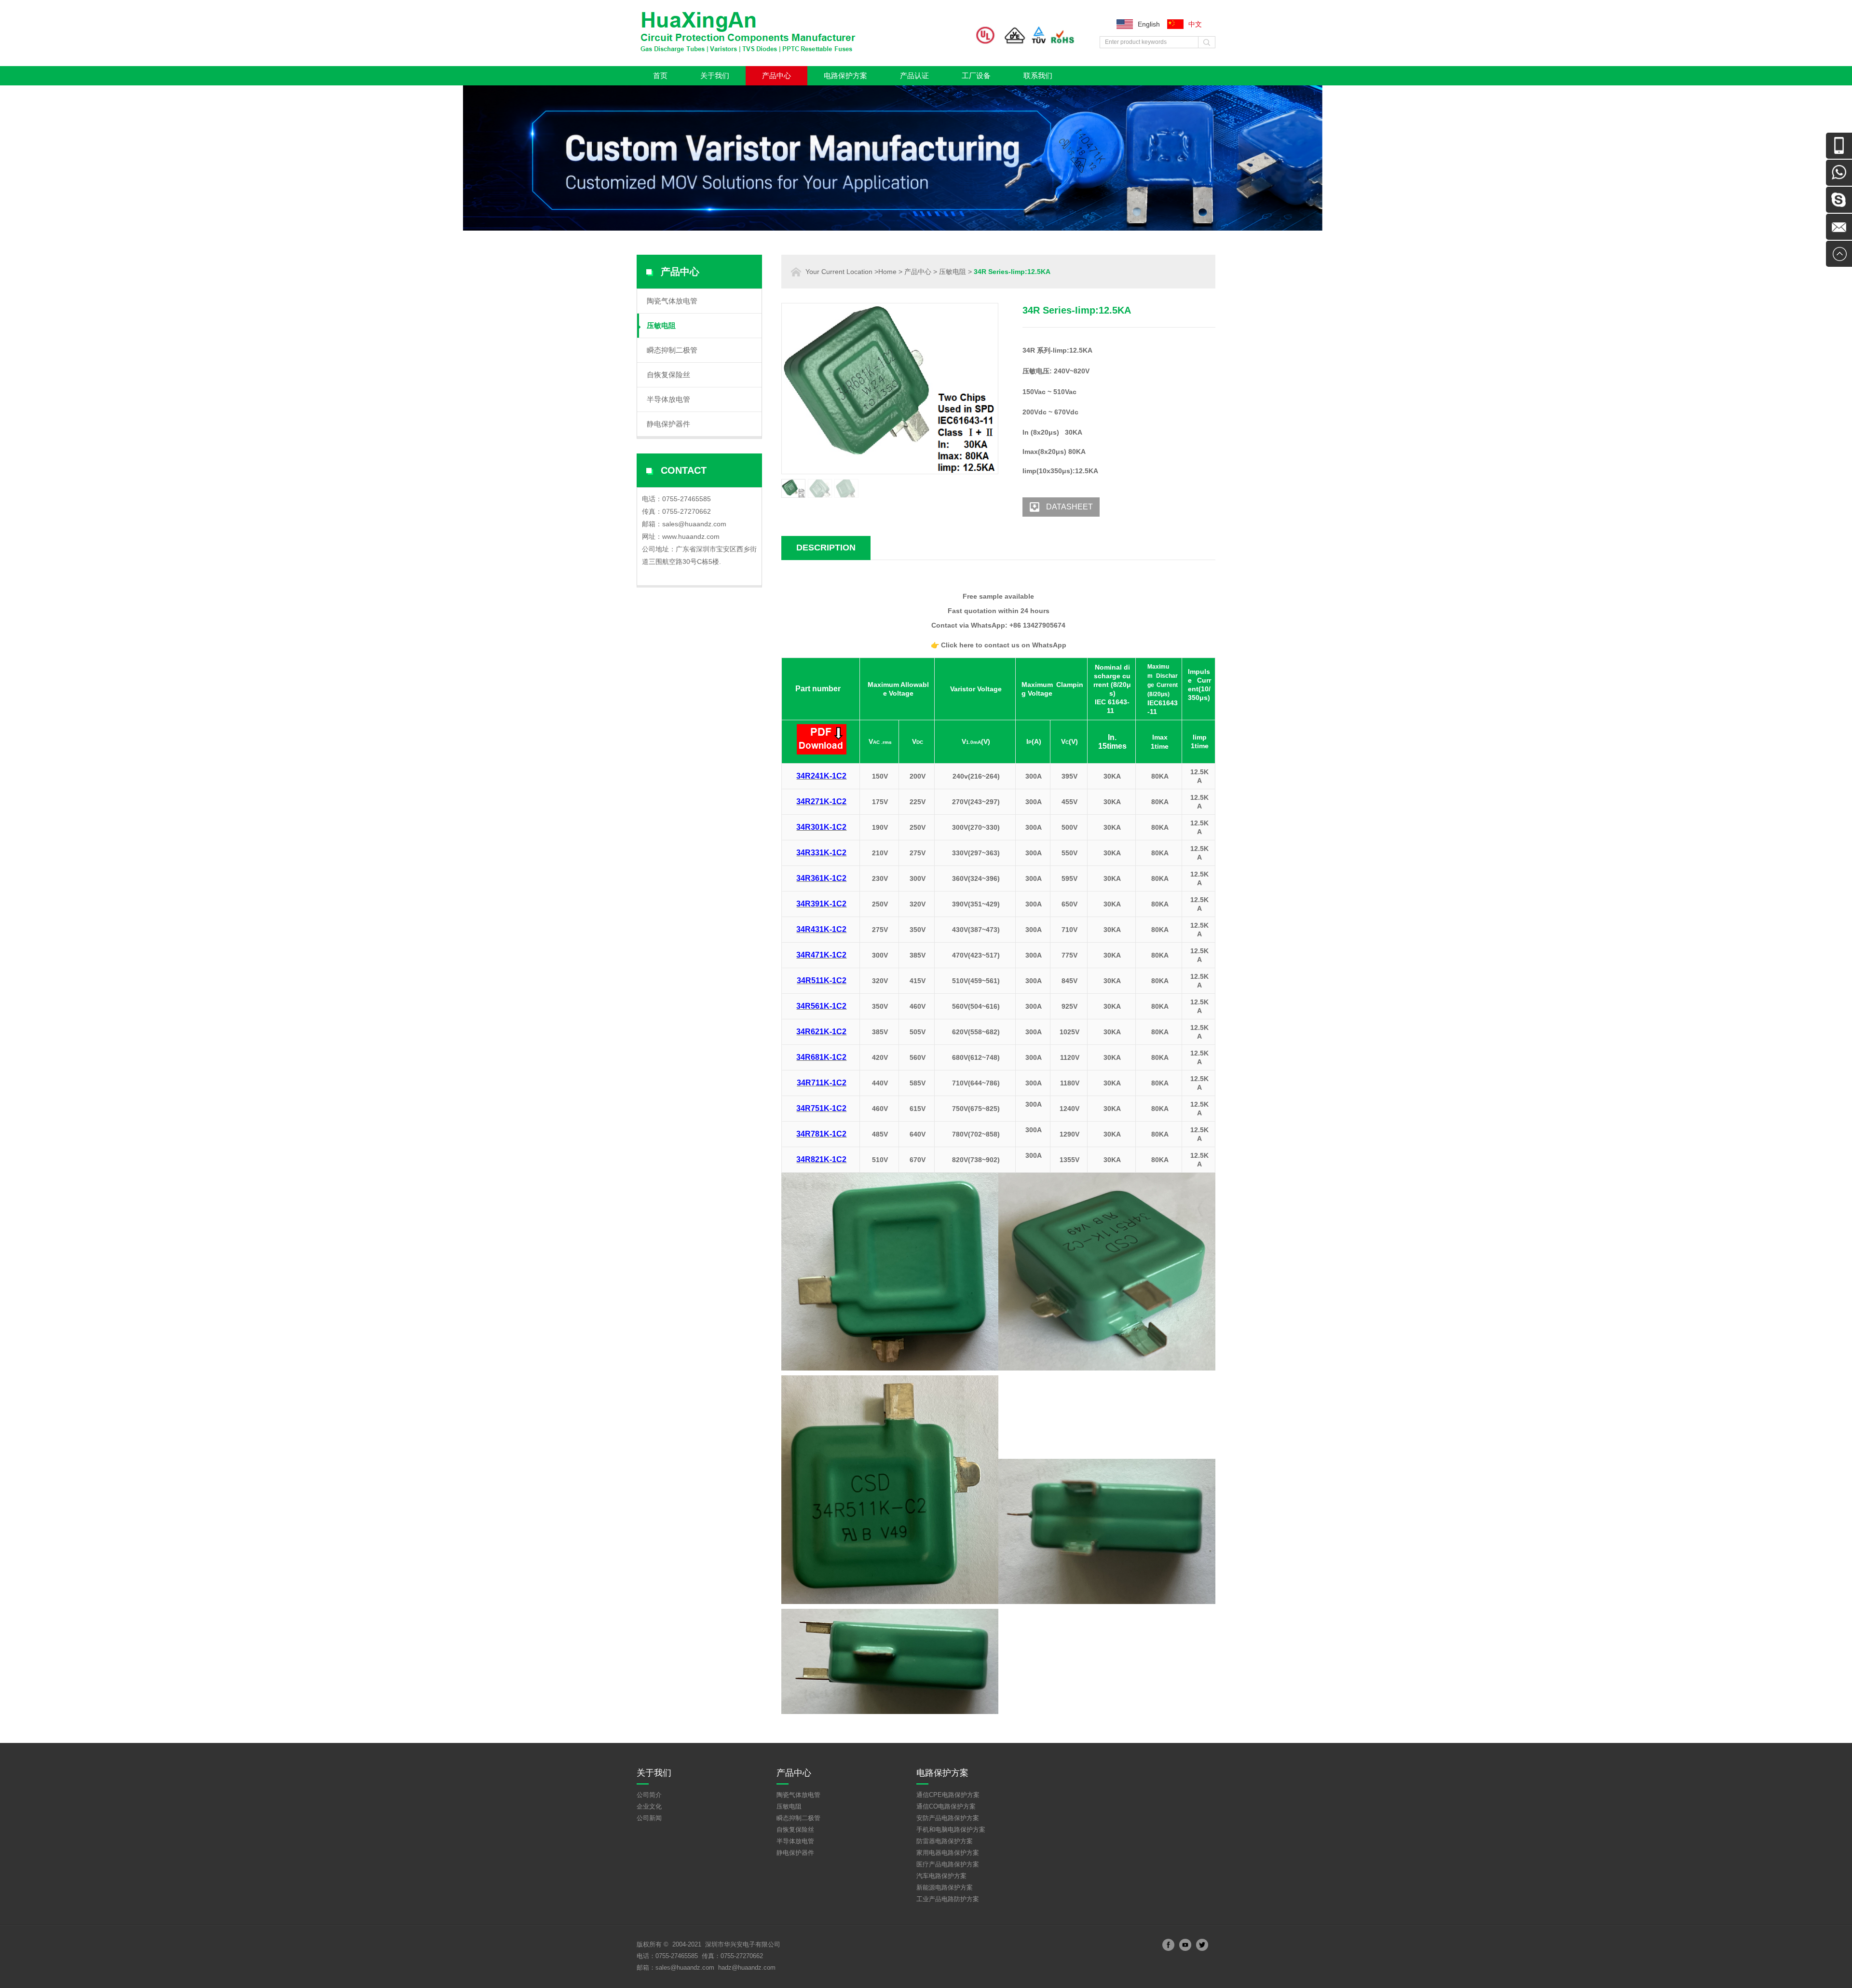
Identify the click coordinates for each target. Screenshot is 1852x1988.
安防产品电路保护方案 (948, 1818)
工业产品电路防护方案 (948, 1899)
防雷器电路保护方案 (945, 1841)
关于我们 (715, 75)
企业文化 (649, 1806)
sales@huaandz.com (694, 524)
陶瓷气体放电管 (672, 301)
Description (826, 548)
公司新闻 (649, 1818)
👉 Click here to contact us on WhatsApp (999, 645)
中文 (1195, 24)
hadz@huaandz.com (747, 1967)
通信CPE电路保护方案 (948, 1795)
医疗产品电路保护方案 (948, 1864)
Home (887, 272)
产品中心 (776, 75)
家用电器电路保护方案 (948, 1853)
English (1149, 24)
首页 (660, 75)
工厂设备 (976, 75)
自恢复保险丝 (668, 375)
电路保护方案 (845, 75)
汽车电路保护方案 (941, 1876)
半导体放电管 (668, 399)
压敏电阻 (661, 325)
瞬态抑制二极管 (672, 350)
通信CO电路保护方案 (946, 1806)
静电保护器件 (668, 424)
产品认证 (914, 75)
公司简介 (649, 1795)
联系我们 (1038, 75)
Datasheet (1069, 507)
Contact (684, 470)
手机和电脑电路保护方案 (951, 1830)
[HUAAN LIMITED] (752, 52)
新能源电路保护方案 (945, 1887)
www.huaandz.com (691, 536)
